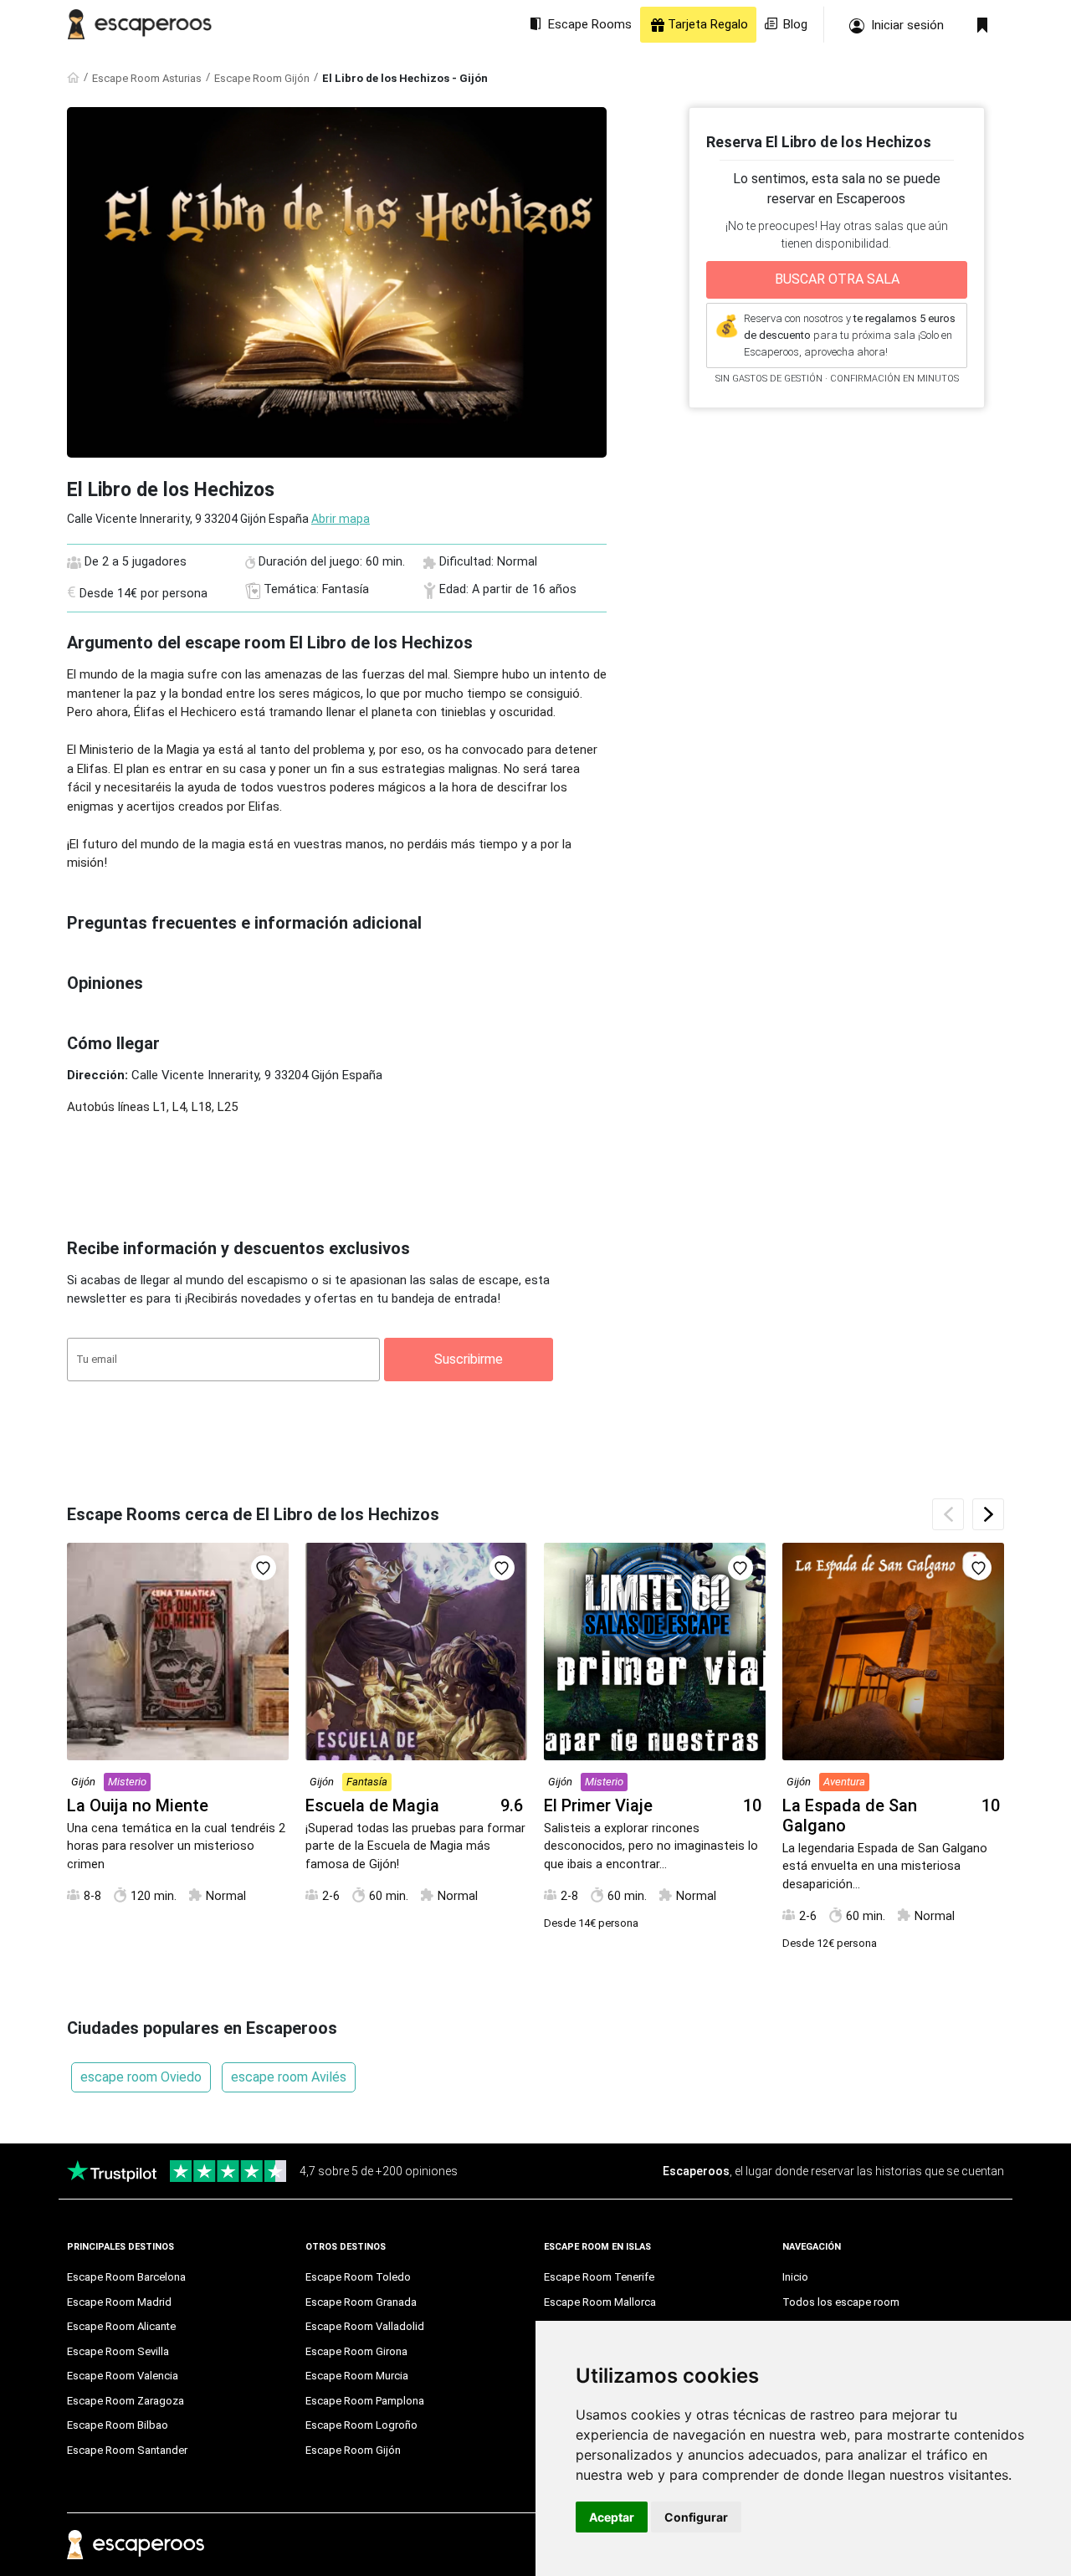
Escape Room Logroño (361, 2425)
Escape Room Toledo (358, 2277)
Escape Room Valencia (123, 2376)
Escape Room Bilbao (118, 2425)
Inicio (795, 2277)
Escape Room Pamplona (365, 2401)
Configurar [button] (696, 2517)
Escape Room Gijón (262, 78)
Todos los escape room (841, 2302)
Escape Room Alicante (121, 2326)
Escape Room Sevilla (118, 2351)
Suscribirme (469, 1359)
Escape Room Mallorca (600, 2302)
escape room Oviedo (141, 2077)
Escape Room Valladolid (365, 2326)
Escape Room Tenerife (599, 2277)
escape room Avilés (289, 2077)
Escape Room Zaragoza (126, 2401)
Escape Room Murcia (357, 2376)
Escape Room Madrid (119, 2302)
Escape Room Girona (356, 2351)
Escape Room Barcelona (126, 2277)
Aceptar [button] (612, 2517)
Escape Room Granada (361, 2302)
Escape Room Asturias (147, 78)
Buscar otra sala (837, 279)
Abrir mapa (341, 519)
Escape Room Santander (127, 2450)
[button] (988, 1514)
